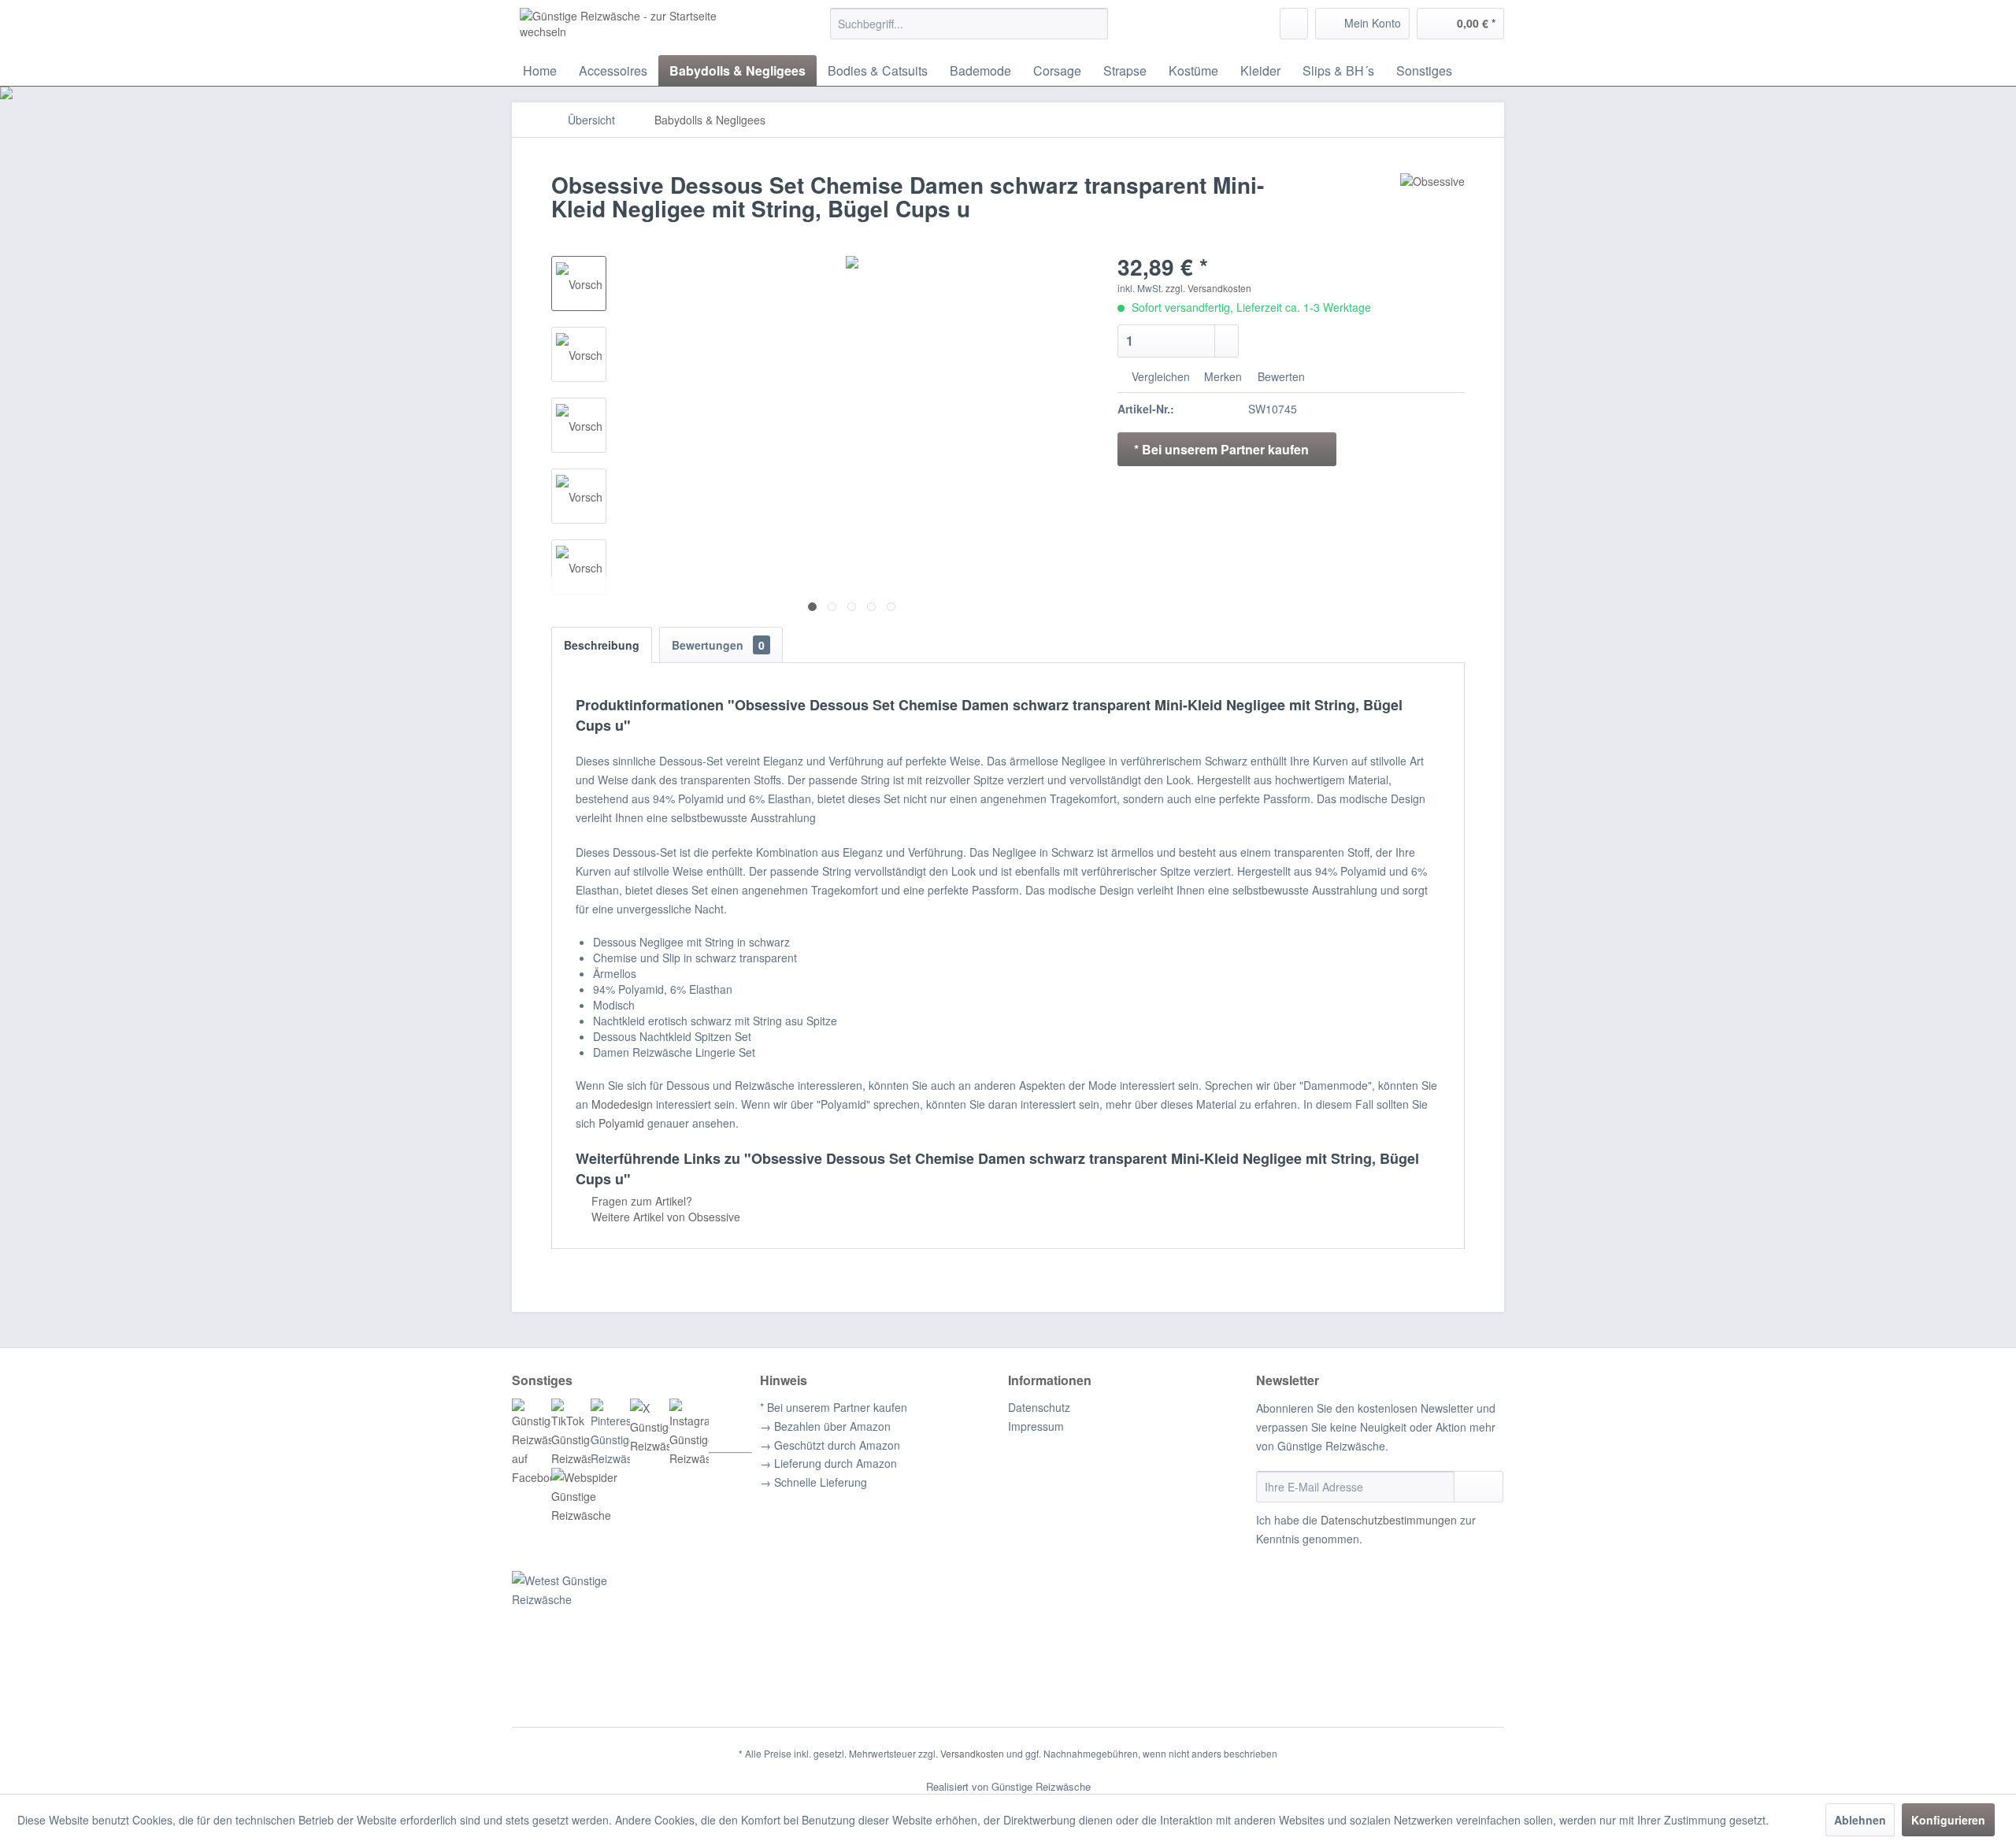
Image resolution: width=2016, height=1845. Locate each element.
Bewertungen (718, 645)
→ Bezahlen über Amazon (825, 1426)
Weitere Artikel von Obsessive (664, 1217)
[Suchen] (1093, 24)
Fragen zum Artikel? (640, 1201)
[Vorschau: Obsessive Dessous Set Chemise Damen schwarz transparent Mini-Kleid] (579, 283)
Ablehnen (1860, 1820)
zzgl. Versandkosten (1208, 288)
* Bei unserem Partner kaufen (834, 1407)
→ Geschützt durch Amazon (830, 1445)
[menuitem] (969, 24)
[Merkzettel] (1294, 24)
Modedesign (622, 1104)
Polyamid (621, 1123)
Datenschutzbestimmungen (1389, 1520)
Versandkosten (972, 1753)
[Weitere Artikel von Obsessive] (1432, 201)
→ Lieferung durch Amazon (828, 1463)
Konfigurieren (1948, 1820)
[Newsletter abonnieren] (1479, 1487)
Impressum (1036, 1426)
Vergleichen (1159, 376)
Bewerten (1280, 376)
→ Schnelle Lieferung (813, 1482)
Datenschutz (1039, 1407)
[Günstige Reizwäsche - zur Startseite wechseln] (639, 28)
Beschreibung (602, 645)
